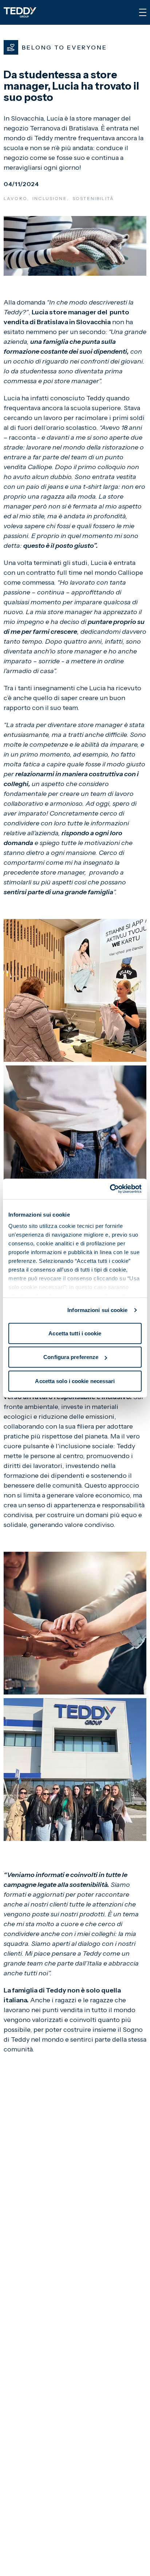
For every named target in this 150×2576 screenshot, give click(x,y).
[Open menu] (143, 12)
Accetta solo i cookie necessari (75, 1381)
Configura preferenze (71, 1357)
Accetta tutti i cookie (75, 1333)
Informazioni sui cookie (97, 1310)
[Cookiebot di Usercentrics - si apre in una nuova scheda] (110, 1189)
